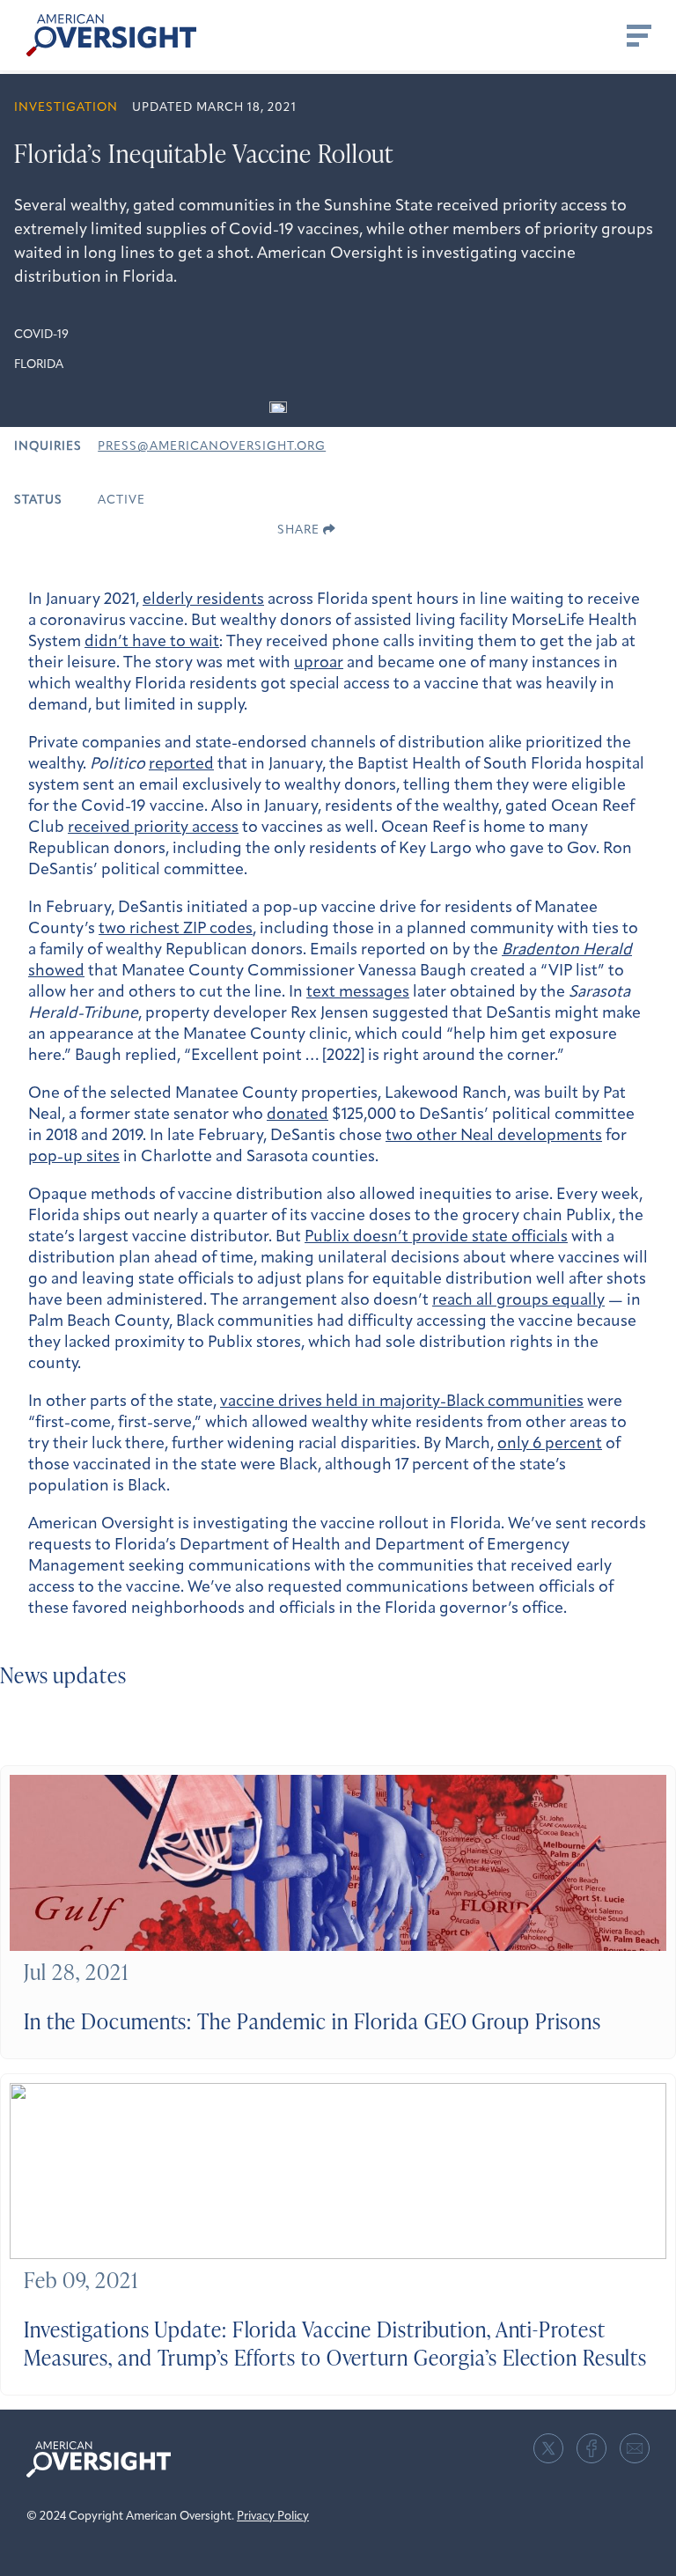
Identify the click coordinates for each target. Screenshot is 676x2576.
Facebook (591, 2448)
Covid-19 (41, 335)
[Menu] (637, 35)
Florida (39, 365)
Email (635, 2448)
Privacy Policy (273, 2517)
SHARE (300, 530)
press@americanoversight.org (212, 447)
